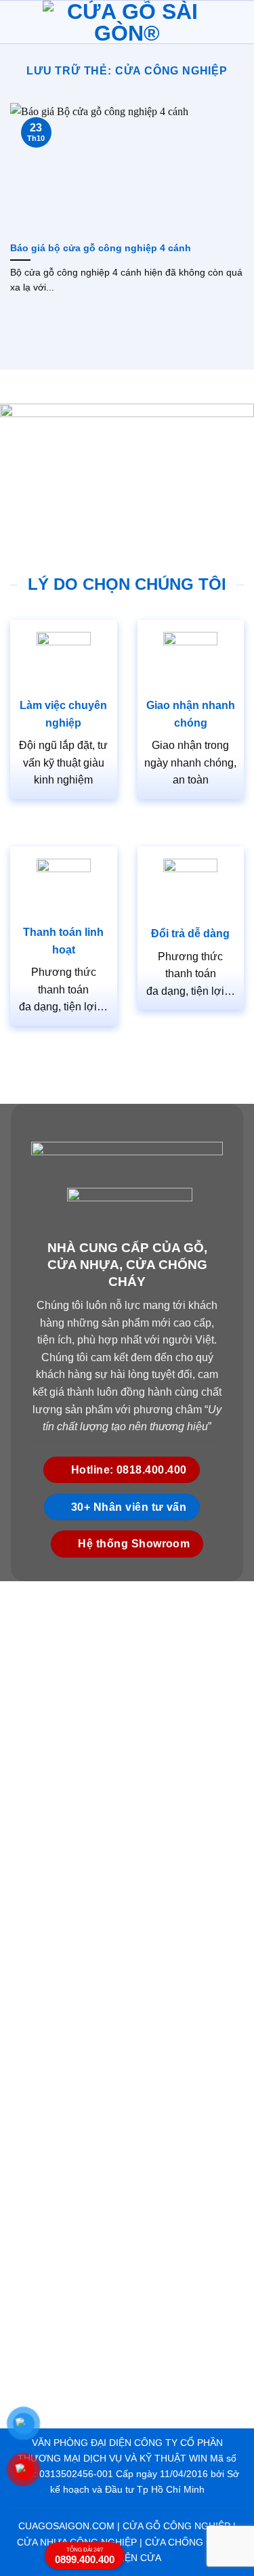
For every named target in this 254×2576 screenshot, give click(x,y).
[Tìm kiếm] (238, 22)
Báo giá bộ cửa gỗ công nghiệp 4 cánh (102, 248)
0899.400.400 (85, 2556)
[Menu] (18, 22)
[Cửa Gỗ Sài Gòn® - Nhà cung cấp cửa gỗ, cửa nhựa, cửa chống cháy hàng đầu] (127, 22)
